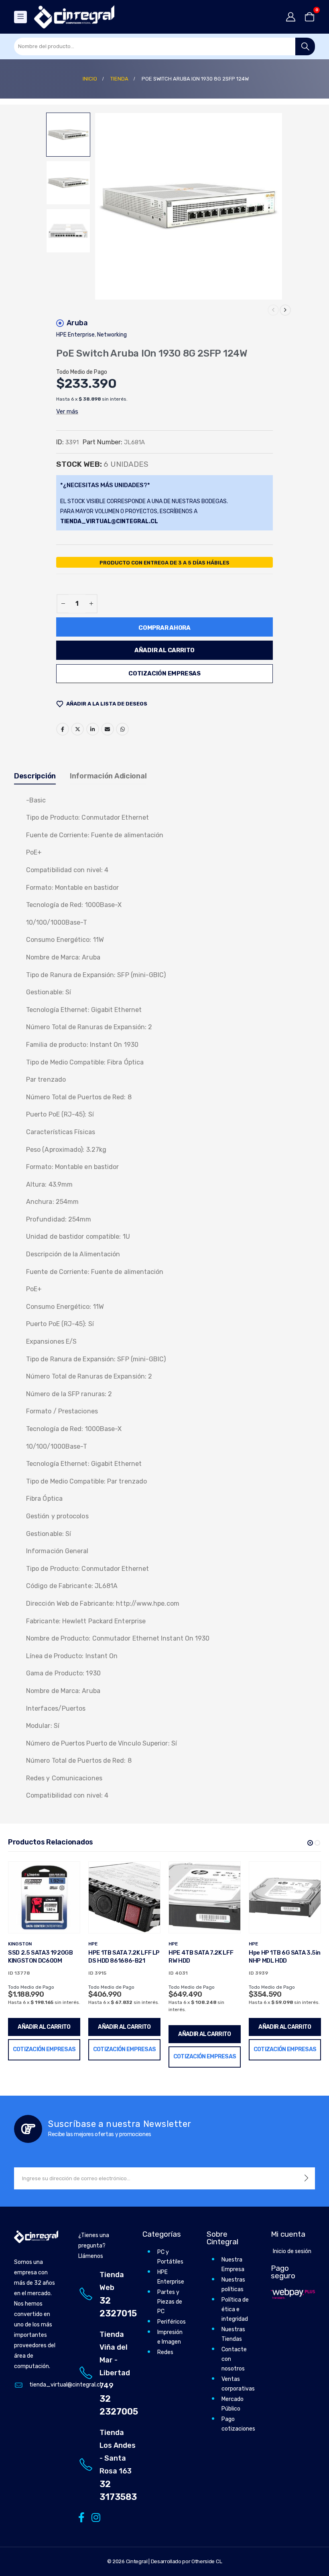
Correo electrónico (108, 729)
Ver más (67, 411)
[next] (285, 310)
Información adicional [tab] (108, 776)
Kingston (20, 1944)
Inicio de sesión (292, 2251)
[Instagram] (94, 2517)
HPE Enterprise (75, 335)
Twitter (77, 729)
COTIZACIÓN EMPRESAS (164, 673)
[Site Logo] (74, 17)
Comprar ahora (164, 628)
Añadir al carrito (164, 650)
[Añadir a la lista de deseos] (68, 1874)
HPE (93, 1944)
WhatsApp (122, 729)
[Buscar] (305, 46)
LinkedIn (93, 729)
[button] (104, 206)
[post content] (44, 1897)
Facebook (63, 729)
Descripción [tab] (35, 776)
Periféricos (172, 2322)
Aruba (77, 323)
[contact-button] (306, 2178)
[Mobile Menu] (20, 17)
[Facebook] (81, 2517)
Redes (165, 2352)
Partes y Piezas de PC (170, 2302)
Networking (112, 335)
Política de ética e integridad (235, 2309)
